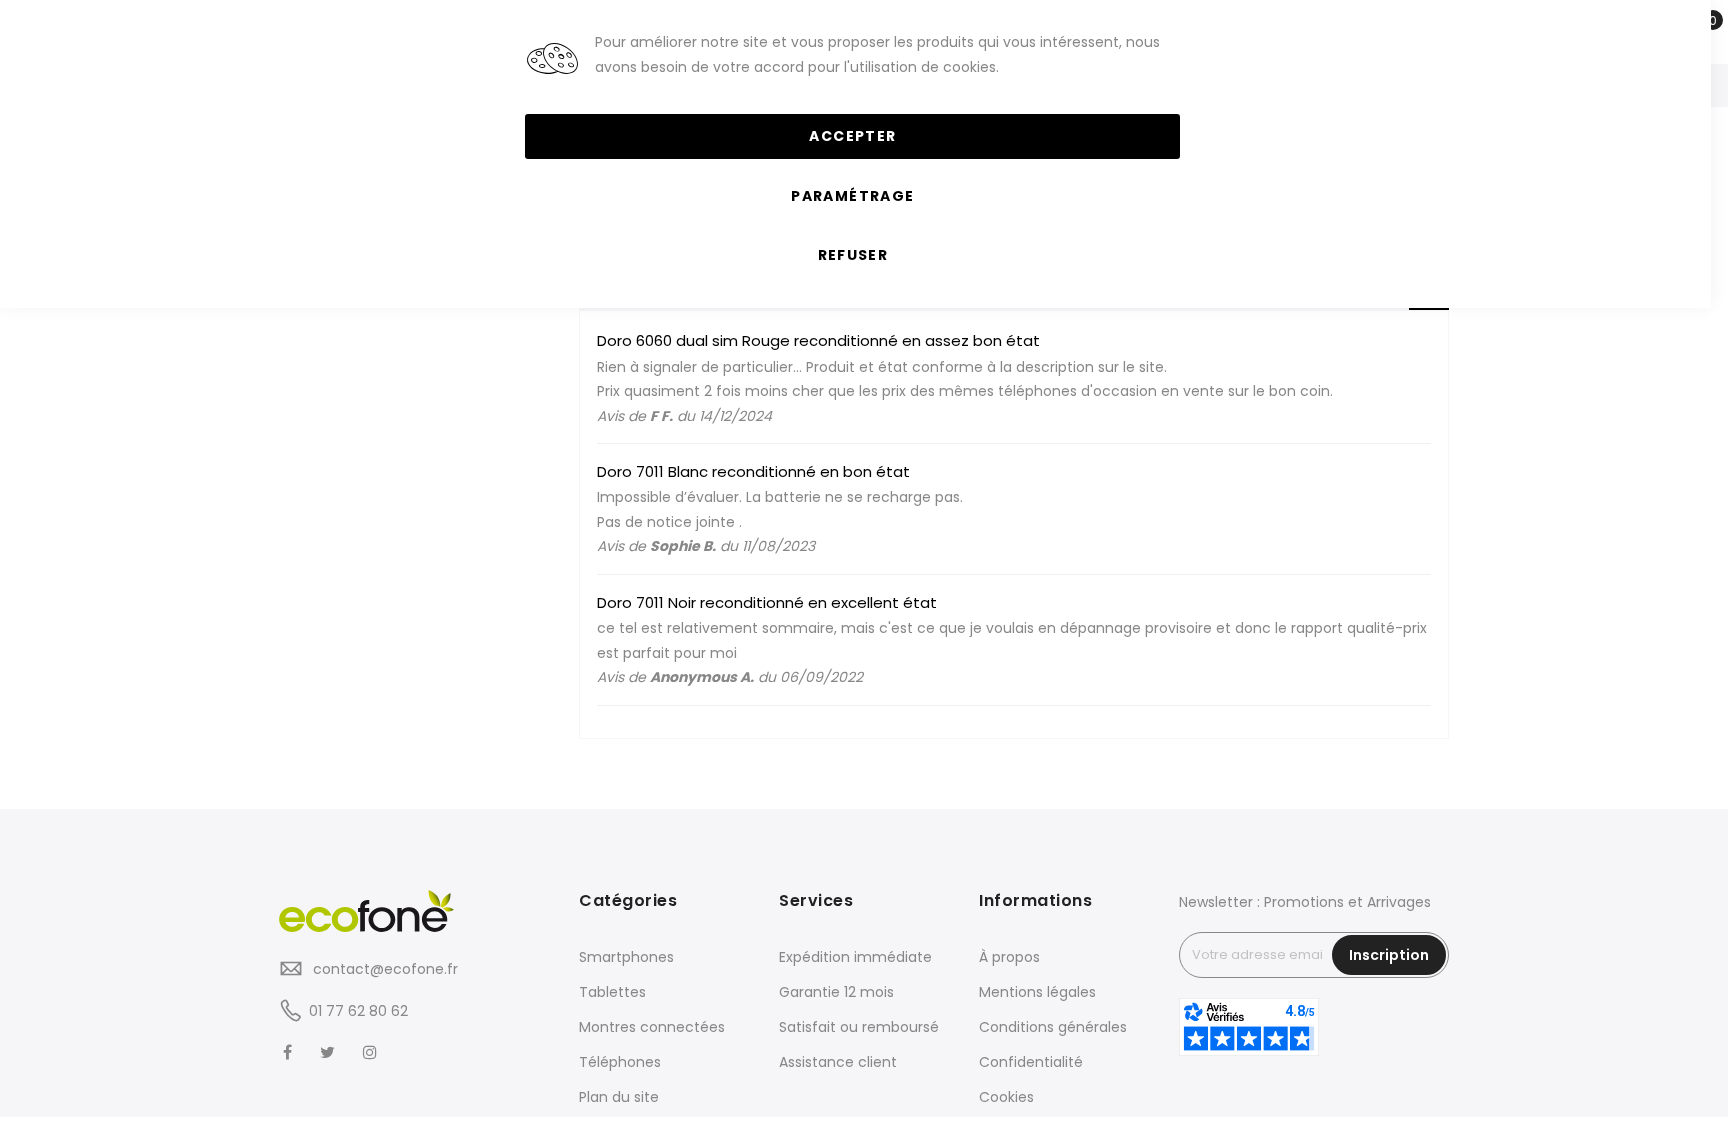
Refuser (853, 255)
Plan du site (619, 1097)
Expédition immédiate (855, 957)
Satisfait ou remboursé (859, 1027)
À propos (1009, 957)
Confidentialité (1031, 1062)
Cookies (1006, 1097)
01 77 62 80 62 (358, 1011)
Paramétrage (852, 196)
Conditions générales (1053, 1027)
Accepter (852, 136)
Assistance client (838, 1062)
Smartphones (626, 957)
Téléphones (620, 1062)
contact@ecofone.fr (383, 969)
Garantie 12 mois (836, 992)
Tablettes (612, 992)
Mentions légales (1037, 992)
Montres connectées (652, 1027)
